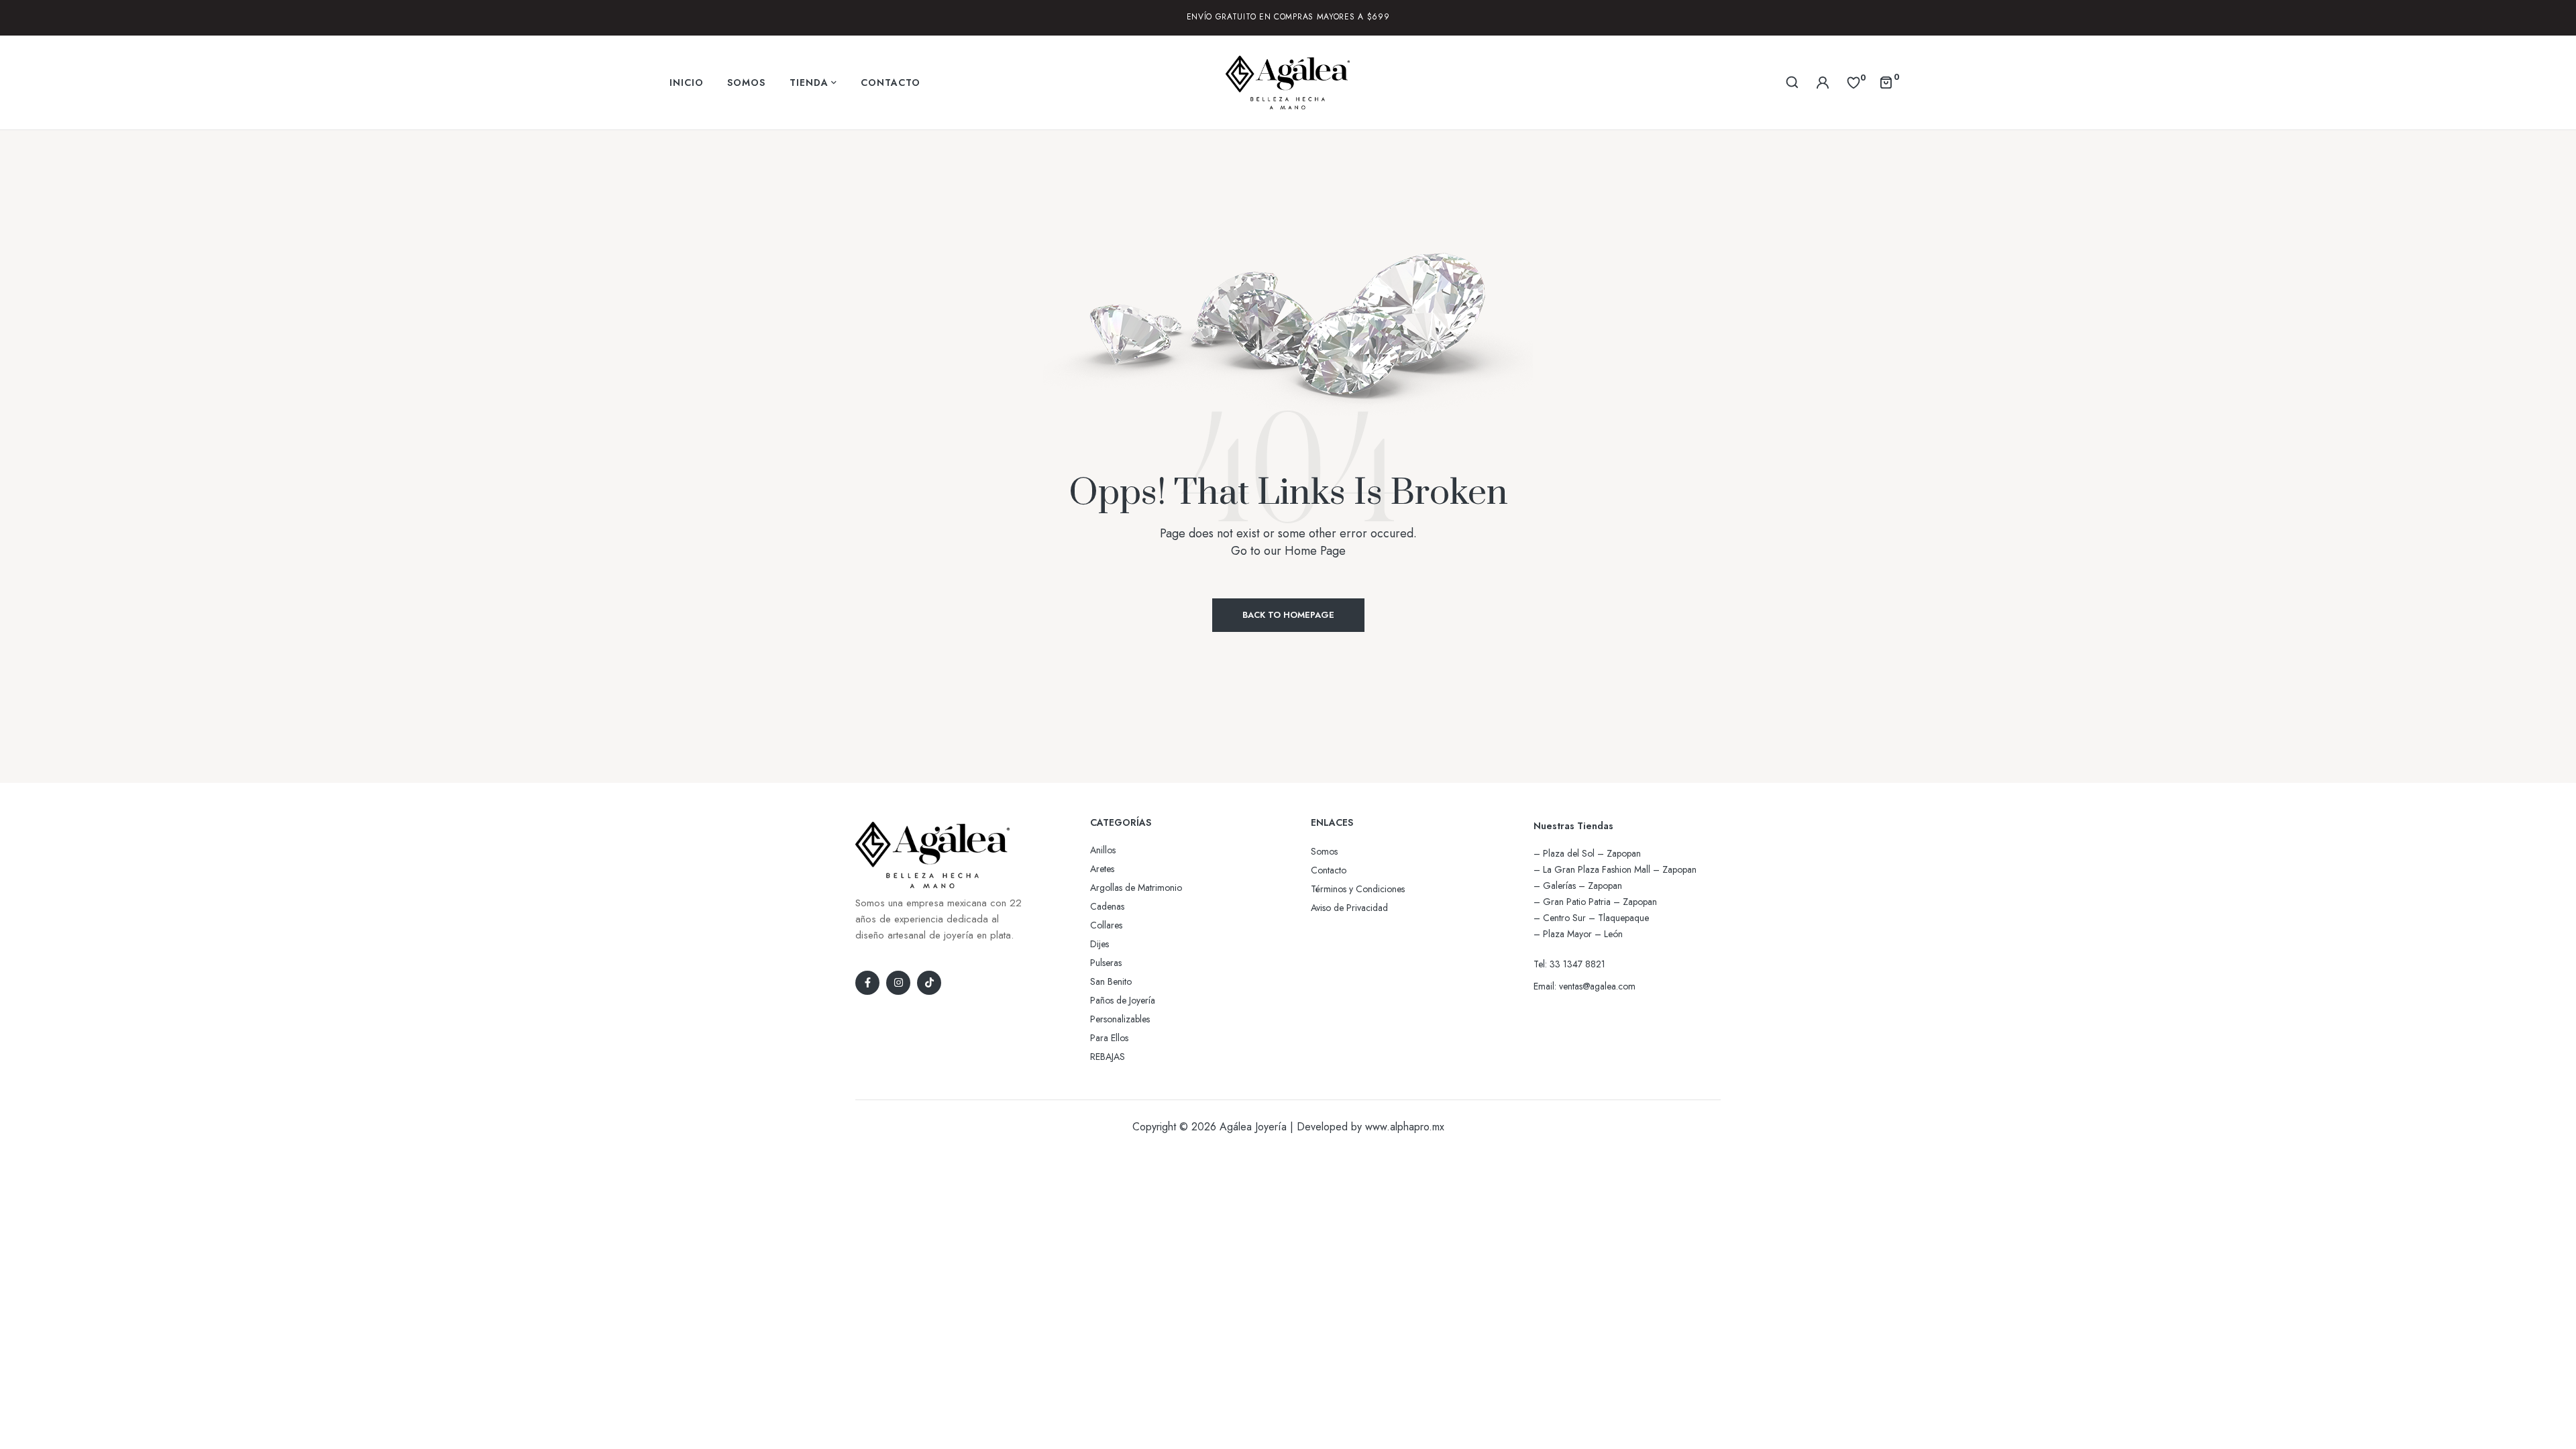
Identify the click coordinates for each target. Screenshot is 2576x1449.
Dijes (1099, 944)
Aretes (1102, 869)
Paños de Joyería (1123, 1000)
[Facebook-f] (867, 983)
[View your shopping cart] (1886, 82)
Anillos (1103, 850)
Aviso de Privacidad (1349, 908)
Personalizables (1120, 1019)
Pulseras (1106, 963)
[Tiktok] (929, 983)
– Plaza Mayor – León (1578, 934)
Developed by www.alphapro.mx (1371, 1127)
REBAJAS (1108, 1057)
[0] (1854, 82)
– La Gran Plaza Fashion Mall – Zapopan (1615, 869)
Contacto (1329, 870)
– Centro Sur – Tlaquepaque (1591, 918)
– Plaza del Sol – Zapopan (1587, 853)
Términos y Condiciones (1358, 889)
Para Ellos (1109, 1038)
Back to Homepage (1288, 615)
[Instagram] (898, 983)
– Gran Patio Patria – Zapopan (1595, 902)
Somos (1324, 851)
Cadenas (1107, 906)
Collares (1106, 925)
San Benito (1111, 981)
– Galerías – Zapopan (1578, 885)
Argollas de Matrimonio (1136, 888)
